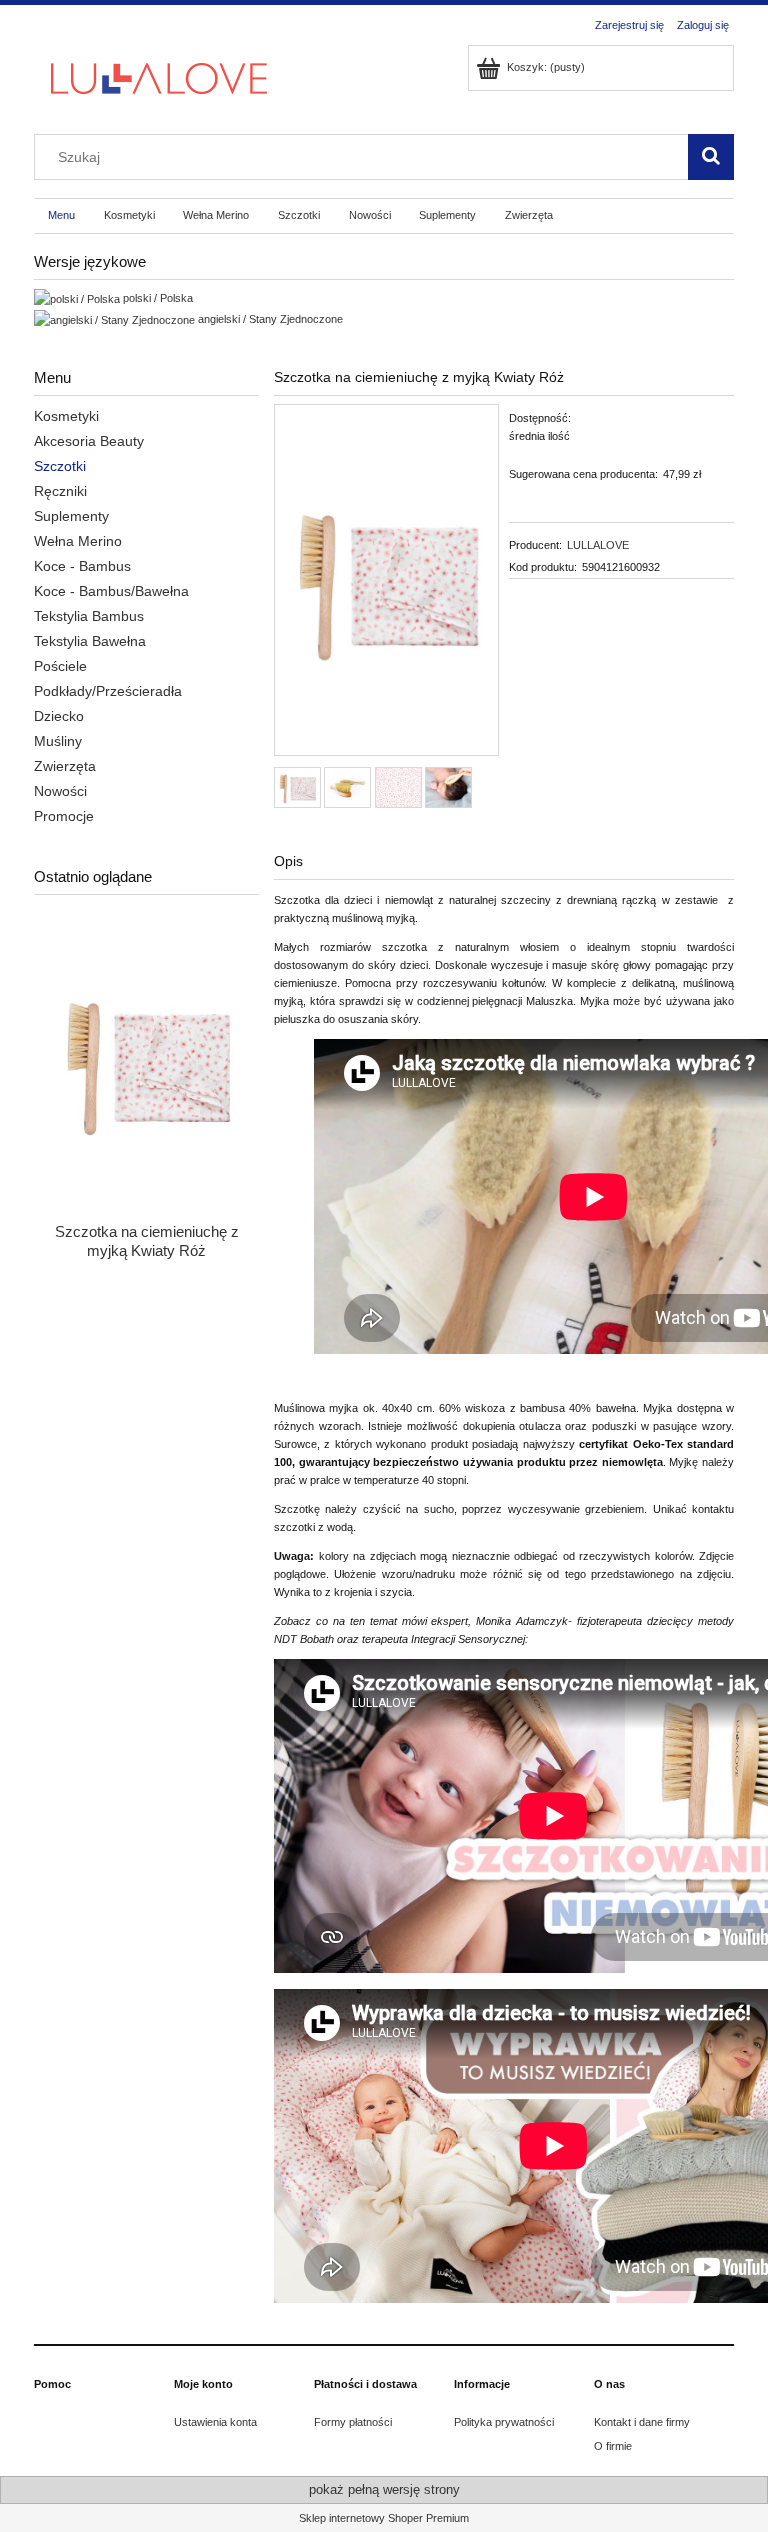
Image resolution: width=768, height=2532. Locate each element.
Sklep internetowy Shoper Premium (384, 2518)
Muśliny (58, 741)
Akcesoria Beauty (89, 441)
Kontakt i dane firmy (642, 2422)
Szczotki (60, 466)
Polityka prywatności (504, 2422)
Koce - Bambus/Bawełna (111, 591)
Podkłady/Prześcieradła (108, 691)
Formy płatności (353, 2422)
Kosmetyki (66, 416)
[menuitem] (62, 216)
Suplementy (71, 516)
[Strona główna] (159, 76)
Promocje (64, 816)
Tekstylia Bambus (89, 616)
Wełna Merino (78, 541)
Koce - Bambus (82, 566)
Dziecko (59, 716)
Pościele (60, 666)
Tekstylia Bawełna (90, 641)
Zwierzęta (65, 766)
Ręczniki (60, 491)
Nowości (60, 791)
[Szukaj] (711, 157)
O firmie (613, 2446)
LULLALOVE (598, 545)
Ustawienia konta (215, 2422)
